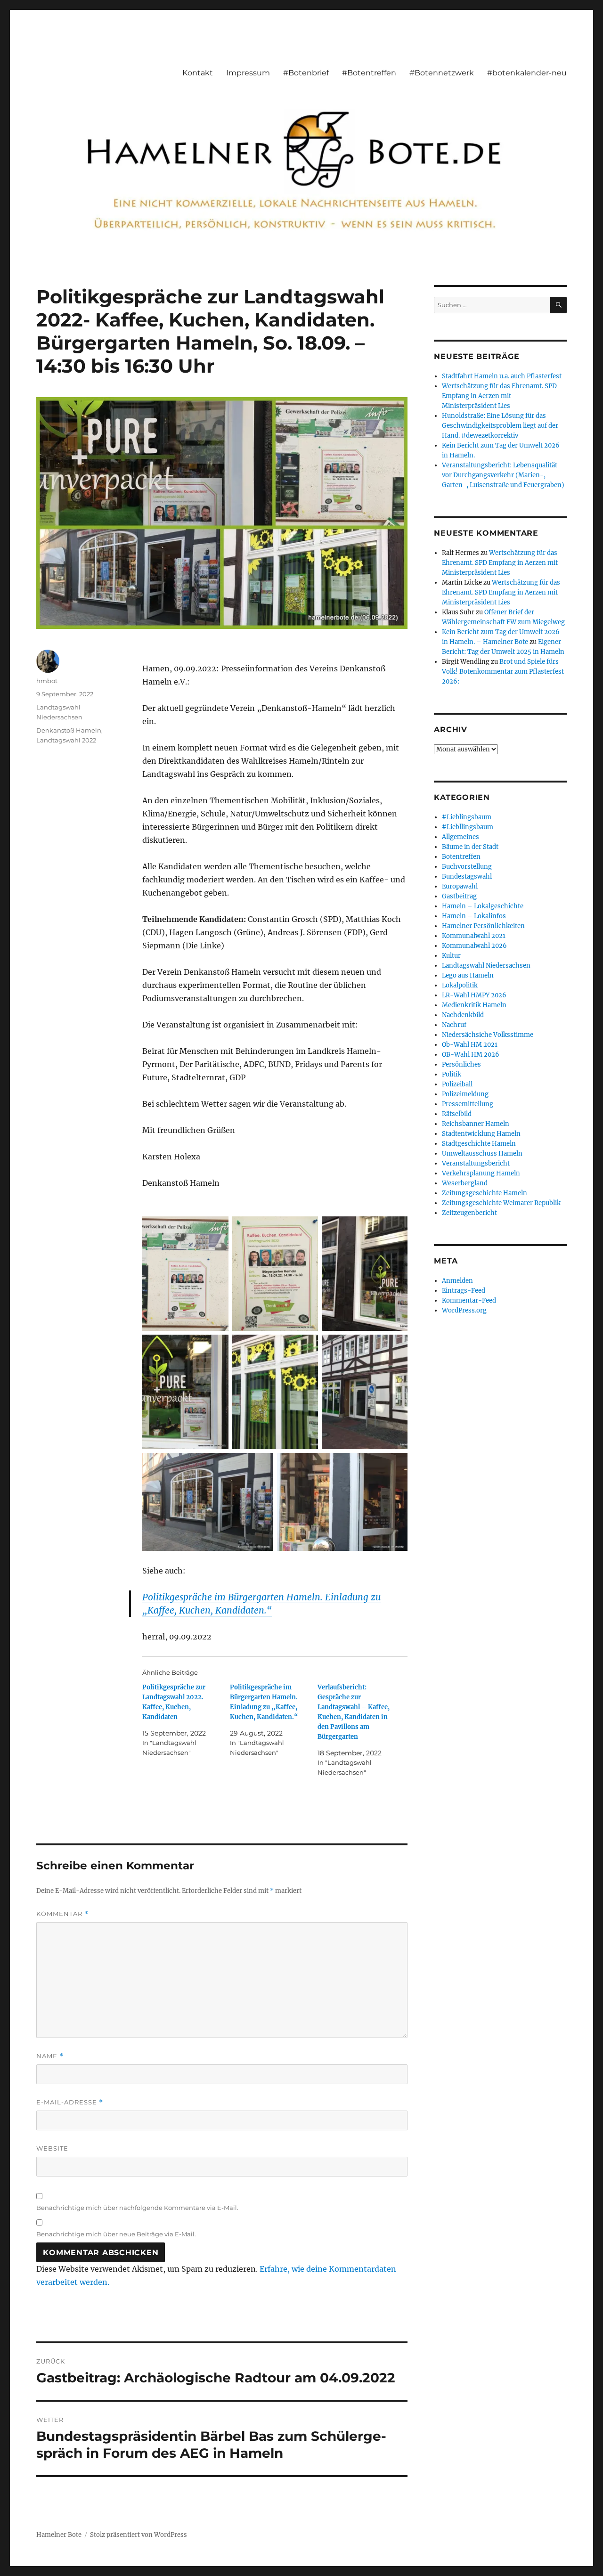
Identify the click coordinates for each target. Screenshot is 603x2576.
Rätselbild (457, 1114)
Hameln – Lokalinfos (474, 916)
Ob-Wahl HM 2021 (470, 1045)
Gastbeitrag (459, 896)
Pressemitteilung (468, 1104)
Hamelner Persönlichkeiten (483, 926)
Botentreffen (461, 857)
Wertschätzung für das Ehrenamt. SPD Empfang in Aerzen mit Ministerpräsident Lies (499, 396)
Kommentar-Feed (469, 1300)
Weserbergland (465, 1183)
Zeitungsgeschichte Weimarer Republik (501, 1203)
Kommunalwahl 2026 (474, 946)
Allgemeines (460, 837)
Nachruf (454, 1025)
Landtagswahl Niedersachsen (486, 966)
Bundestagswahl (467, 876)
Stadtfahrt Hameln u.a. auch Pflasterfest (502, 376)
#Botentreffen (369, 73)
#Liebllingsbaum (468, 827)
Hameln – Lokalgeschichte (483, 906)
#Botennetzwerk (442, 73)
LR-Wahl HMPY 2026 (474, 995)
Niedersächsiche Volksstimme (488, 1035)
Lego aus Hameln (468, 975)
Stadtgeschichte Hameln (479, 1144)
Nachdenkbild (463, 1015)
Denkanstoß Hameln (69, 730)
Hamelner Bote (59, 2535)
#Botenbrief (306, 73)
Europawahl (460, 886)
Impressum (248, 73)
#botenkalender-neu (527, 73)
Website (52, 2148)
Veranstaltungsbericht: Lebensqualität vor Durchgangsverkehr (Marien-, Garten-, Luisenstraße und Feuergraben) (503, 475)
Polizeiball (457, 1084)
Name (50, 2056)
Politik (452, 1074)
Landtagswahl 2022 (66, 740)
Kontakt (198, 73)
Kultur (451, 956)
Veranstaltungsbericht (476, 1163)
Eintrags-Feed (464, 1291)
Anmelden (457, 1281)
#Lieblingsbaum (467, 817)
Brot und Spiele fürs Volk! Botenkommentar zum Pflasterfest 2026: (503, 672)
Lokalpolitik (460, 985)
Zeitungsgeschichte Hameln (485, 1193)
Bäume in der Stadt (470, 847)
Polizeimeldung (465, 1094)
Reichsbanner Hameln (476, 1124)
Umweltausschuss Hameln (482, 1153)
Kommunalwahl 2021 (474, 936)
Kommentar (62, 1914)
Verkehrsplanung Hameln (481, 1173)
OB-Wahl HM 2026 (471, 1055)
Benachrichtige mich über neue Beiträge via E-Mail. (116, 2234)
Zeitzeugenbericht (469, 1213)
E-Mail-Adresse (70, 2102)
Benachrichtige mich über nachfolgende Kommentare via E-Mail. (137, 2208)
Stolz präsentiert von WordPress (139, 2535)
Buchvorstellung (467, 867)
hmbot (47, 681)
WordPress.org (464, 1310)
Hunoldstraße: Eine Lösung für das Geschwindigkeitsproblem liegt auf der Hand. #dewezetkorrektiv (500, 426)
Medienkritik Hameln (474, 1005)
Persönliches (461, 1064)
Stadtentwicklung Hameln (481, 1134)
